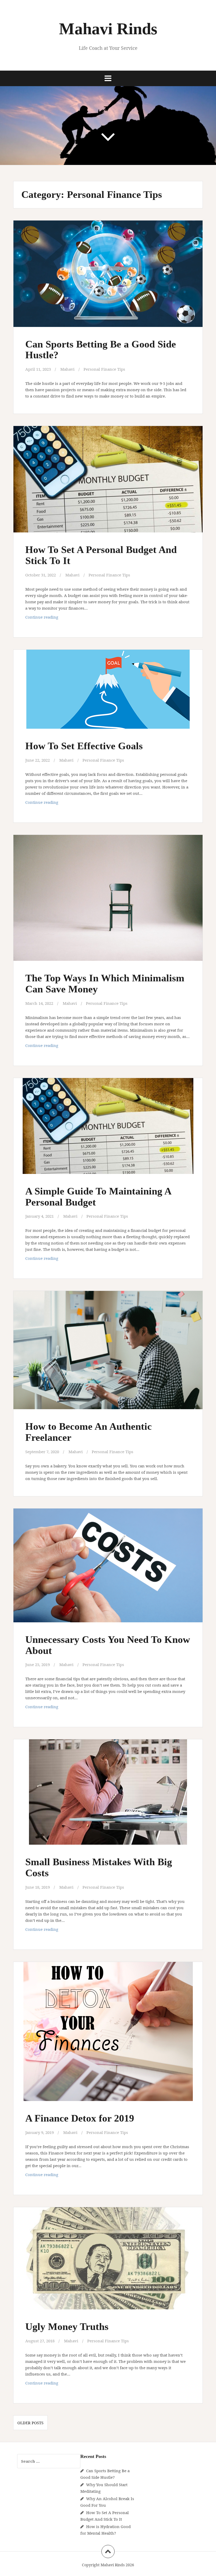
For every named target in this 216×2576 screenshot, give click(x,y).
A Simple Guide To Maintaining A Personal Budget (98, 1197)
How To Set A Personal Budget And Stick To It (101, 555)
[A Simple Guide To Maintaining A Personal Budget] (108, 1130)
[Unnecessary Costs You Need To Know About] (108, 1568)
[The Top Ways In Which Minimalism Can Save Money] (108, 900)
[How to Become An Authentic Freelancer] (108, 1353)
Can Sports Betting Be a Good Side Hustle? (101, 350)
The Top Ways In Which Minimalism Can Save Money (105, 983)
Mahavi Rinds (108, 29)
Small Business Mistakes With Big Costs (99, 1867)
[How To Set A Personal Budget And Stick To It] (108, 483)
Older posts (30, 2423)
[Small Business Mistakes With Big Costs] (108, 1795)
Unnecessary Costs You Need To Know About (108, 1645)
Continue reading (50, 618)
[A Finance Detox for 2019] (108, 2032)
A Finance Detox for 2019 (80, 2118)
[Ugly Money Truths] (108, 2262)
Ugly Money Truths (67, 2327)
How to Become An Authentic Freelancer (89, 1432)
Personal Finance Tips (104, 369)
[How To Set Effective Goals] (108, 695)
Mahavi (67, 369)
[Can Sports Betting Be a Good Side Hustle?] (108, 277)
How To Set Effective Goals (84, 746)
